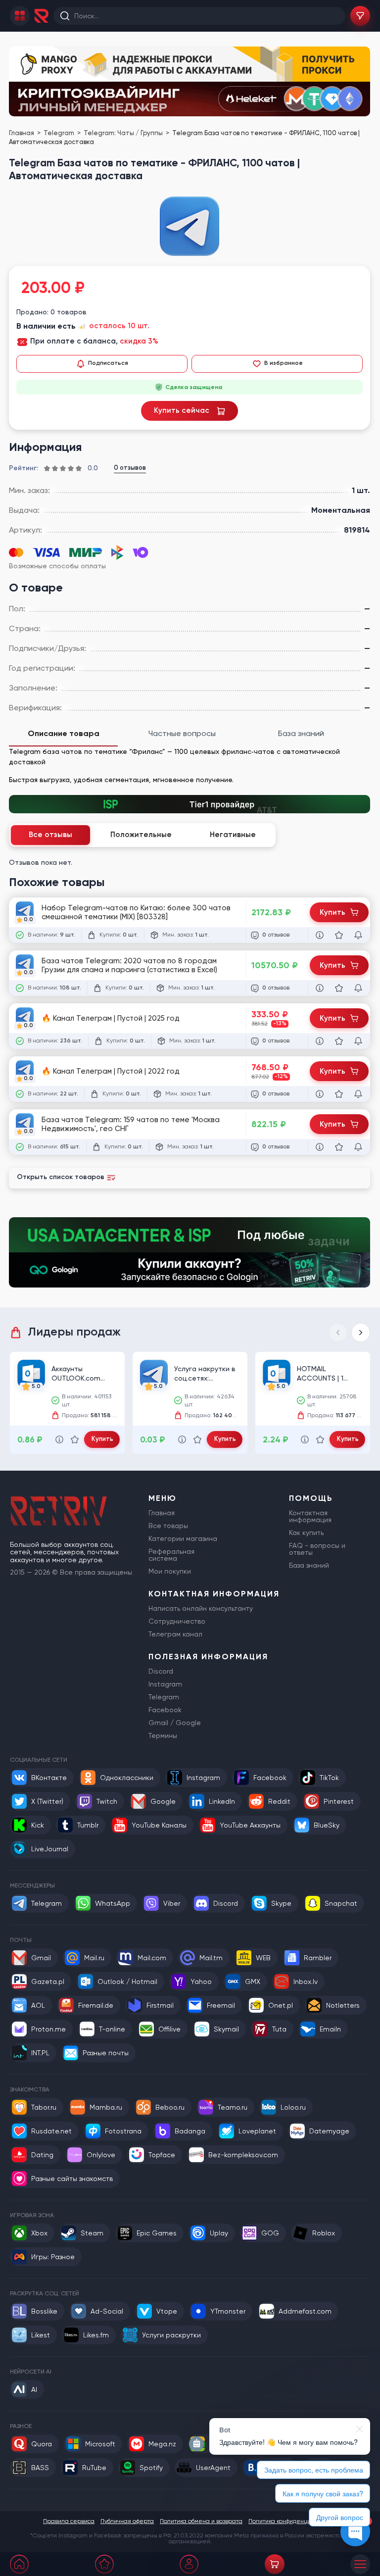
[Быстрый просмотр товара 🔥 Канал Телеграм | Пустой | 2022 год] (320, 1094)
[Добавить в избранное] (339, 935)
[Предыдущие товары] (338, 1333)
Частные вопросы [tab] (182, 733)
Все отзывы (50, 835)
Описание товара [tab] (64, 733)
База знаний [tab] (301, 733)
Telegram (60, 133)
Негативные (233, 835)
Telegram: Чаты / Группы (124, 133)
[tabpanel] (190, 766)
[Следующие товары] (361, 1333)
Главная (22, 133)
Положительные (141, 835)
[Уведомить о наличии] (358, 935)
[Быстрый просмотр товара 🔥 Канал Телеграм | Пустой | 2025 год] (320, 1041)
